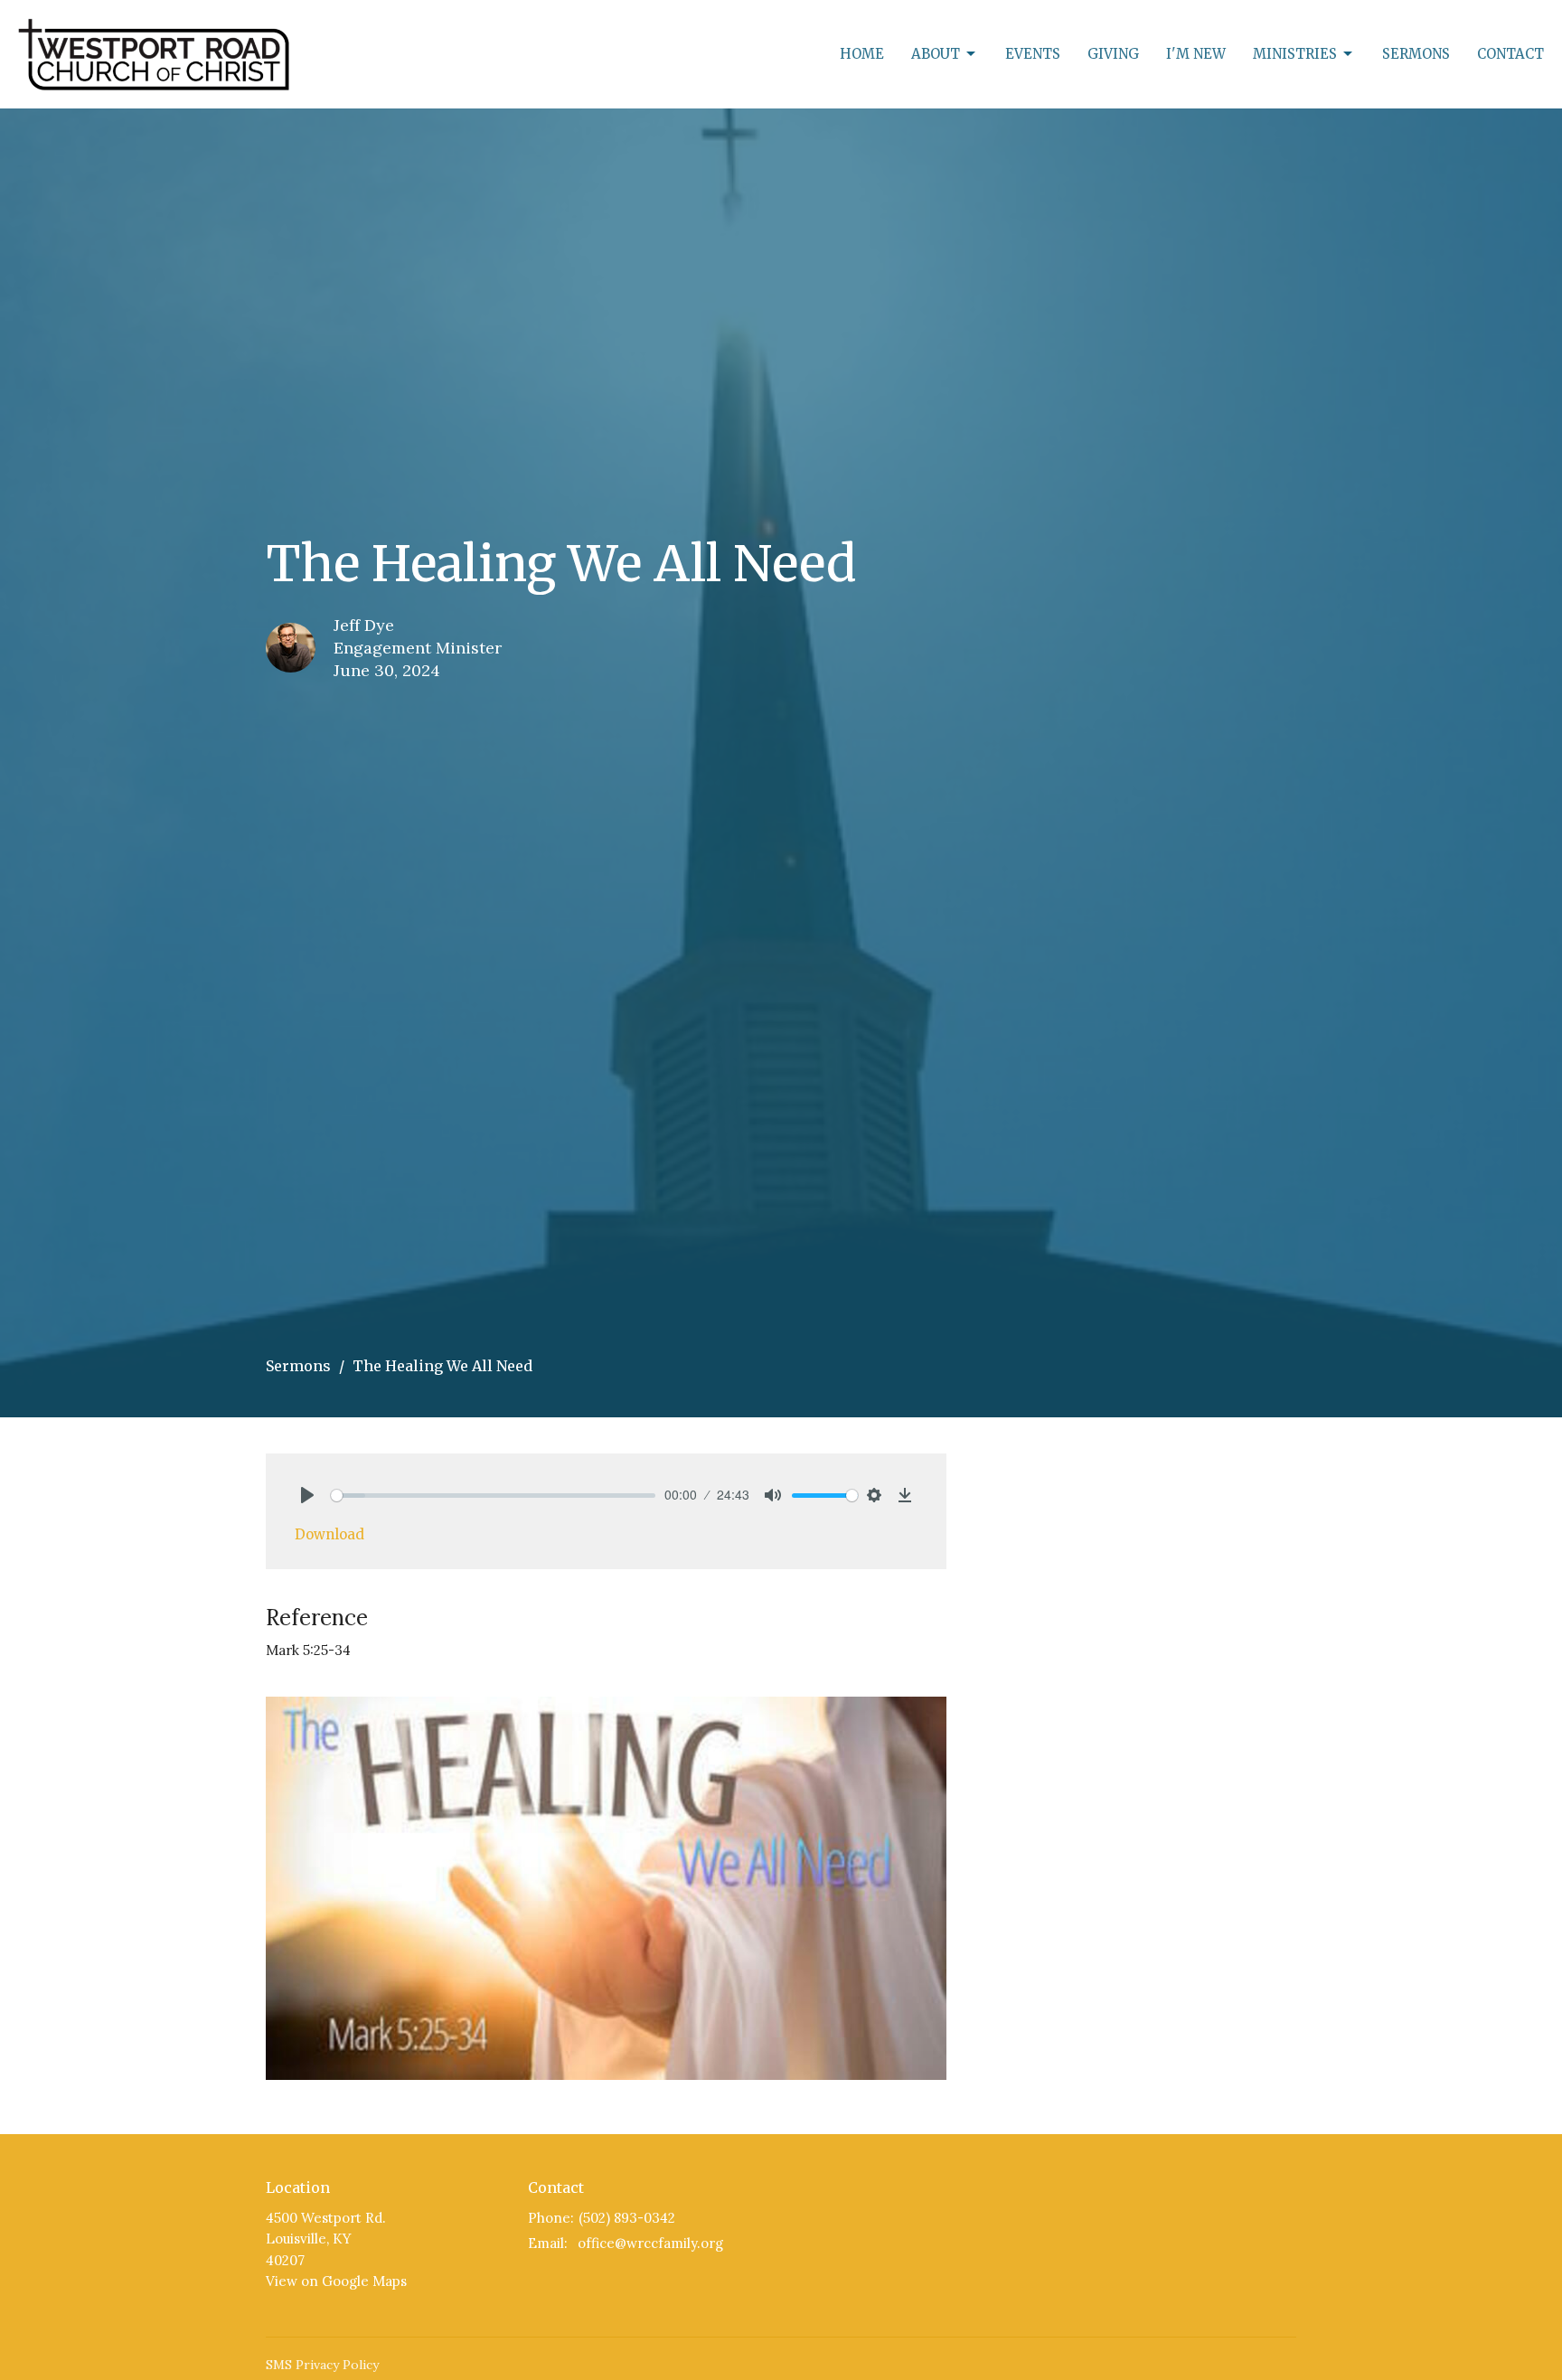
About (936, 54)
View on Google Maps (336, 2281)
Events (1033, 54)
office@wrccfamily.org (650, 2243)
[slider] (493, 1496)
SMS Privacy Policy (322, 2365)
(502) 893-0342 (627, 2218)
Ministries (1295, 54)
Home (862, 54)
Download (329, 1534)
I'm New (1196, 54)
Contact (1510, 54)
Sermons (1416, 54)
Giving (1113, 54)
